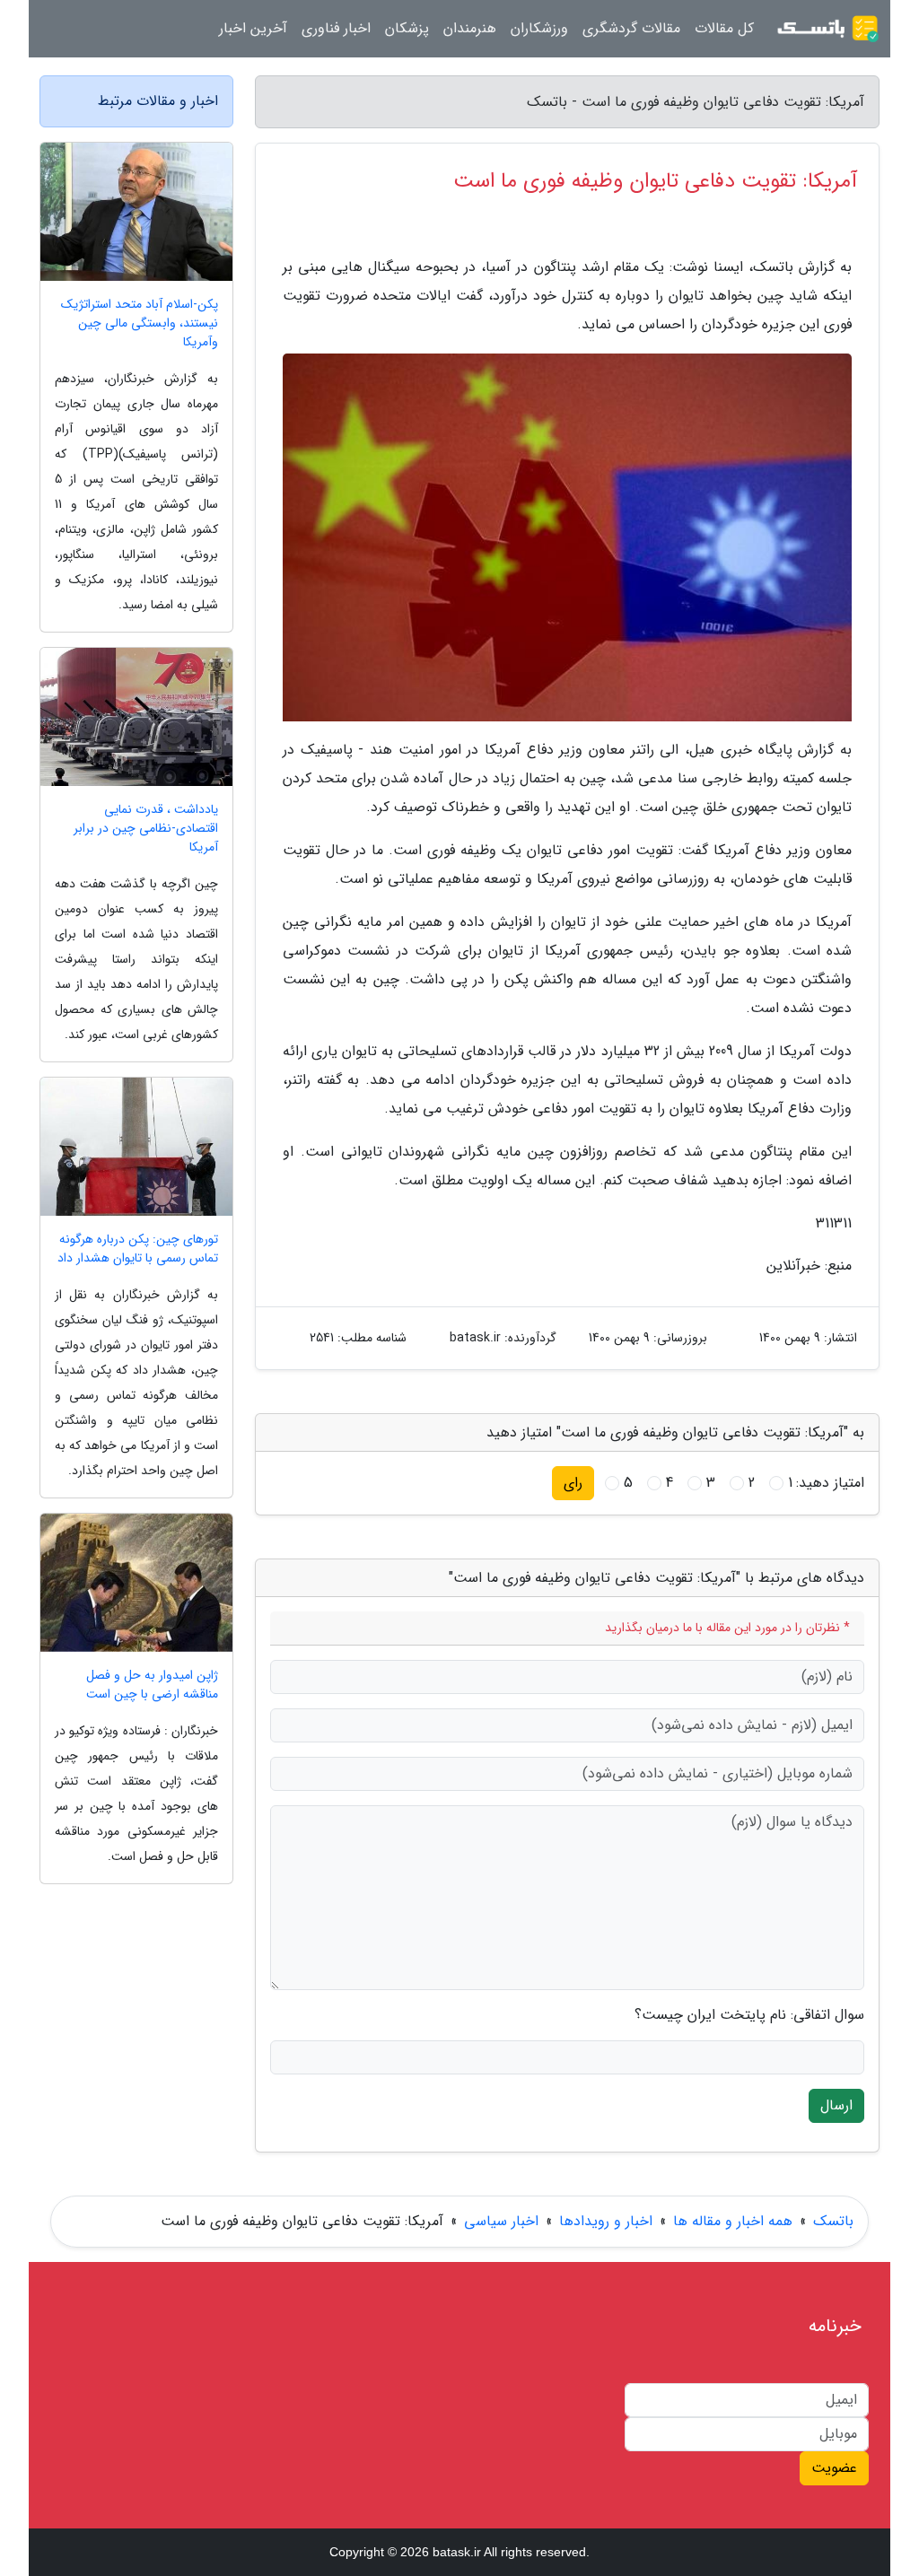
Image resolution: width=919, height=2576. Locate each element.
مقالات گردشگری (631, 28)
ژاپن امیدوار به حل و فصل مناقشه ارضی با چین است (152, 1685)
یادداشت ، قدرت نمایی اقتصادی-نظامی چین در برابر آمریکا (146, 829)
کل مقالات (724, 28)
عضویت (834, 2468)
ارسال (836, 2105)
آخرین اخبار (253, 28)
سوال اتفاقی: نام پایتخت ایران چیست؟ (749, 2015)
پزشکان (407, 28)
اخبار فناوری (336, 28)
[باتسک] (827, 29)
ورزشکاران (539, 28)
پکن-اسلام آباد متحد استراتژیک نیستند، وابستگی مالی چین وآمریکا (140, 323)
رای (573, 1483)
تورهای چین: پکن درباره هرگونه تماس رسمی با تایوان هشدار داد (138, 1249)
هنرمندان (470, 28)
